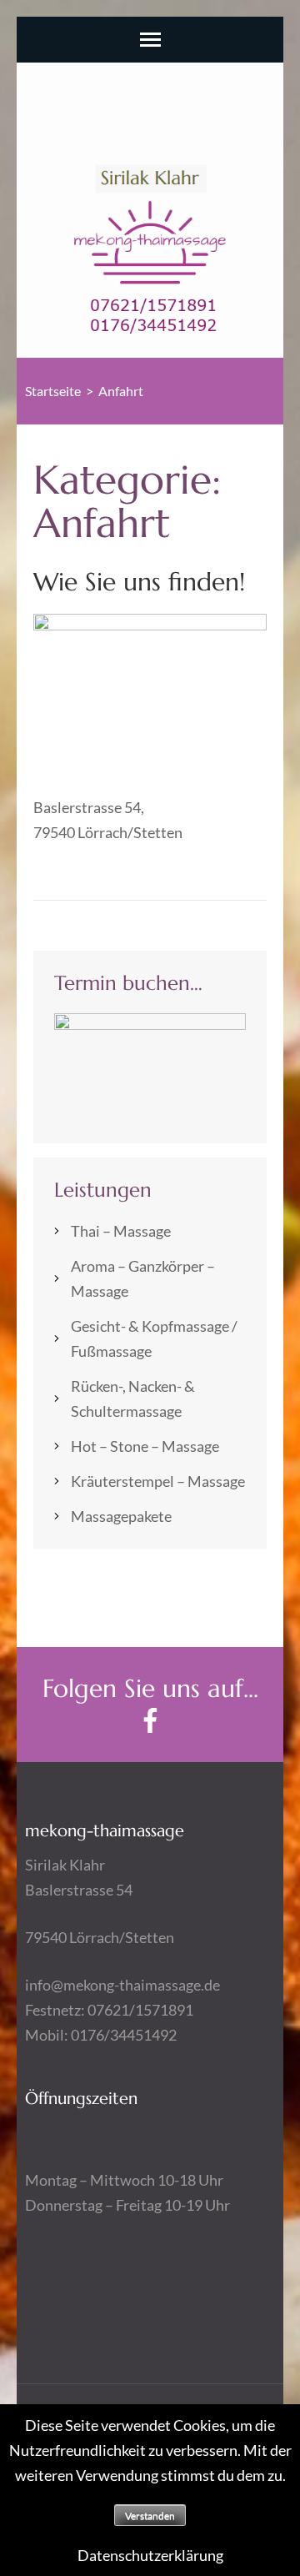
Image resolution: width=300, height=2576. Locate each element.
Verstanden (150, 2516)
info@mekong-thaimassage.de (122, 1985)
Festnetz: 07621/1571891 (109, 2010)
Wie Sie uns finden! (139, 582)
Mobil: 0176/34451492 (101, 2035)
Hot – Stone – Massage (145, 1446)
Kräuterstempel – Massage (158, 1481)
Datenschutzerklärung (150, 2555)
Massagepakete (121, 1516)
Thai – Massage (121, 1231)
